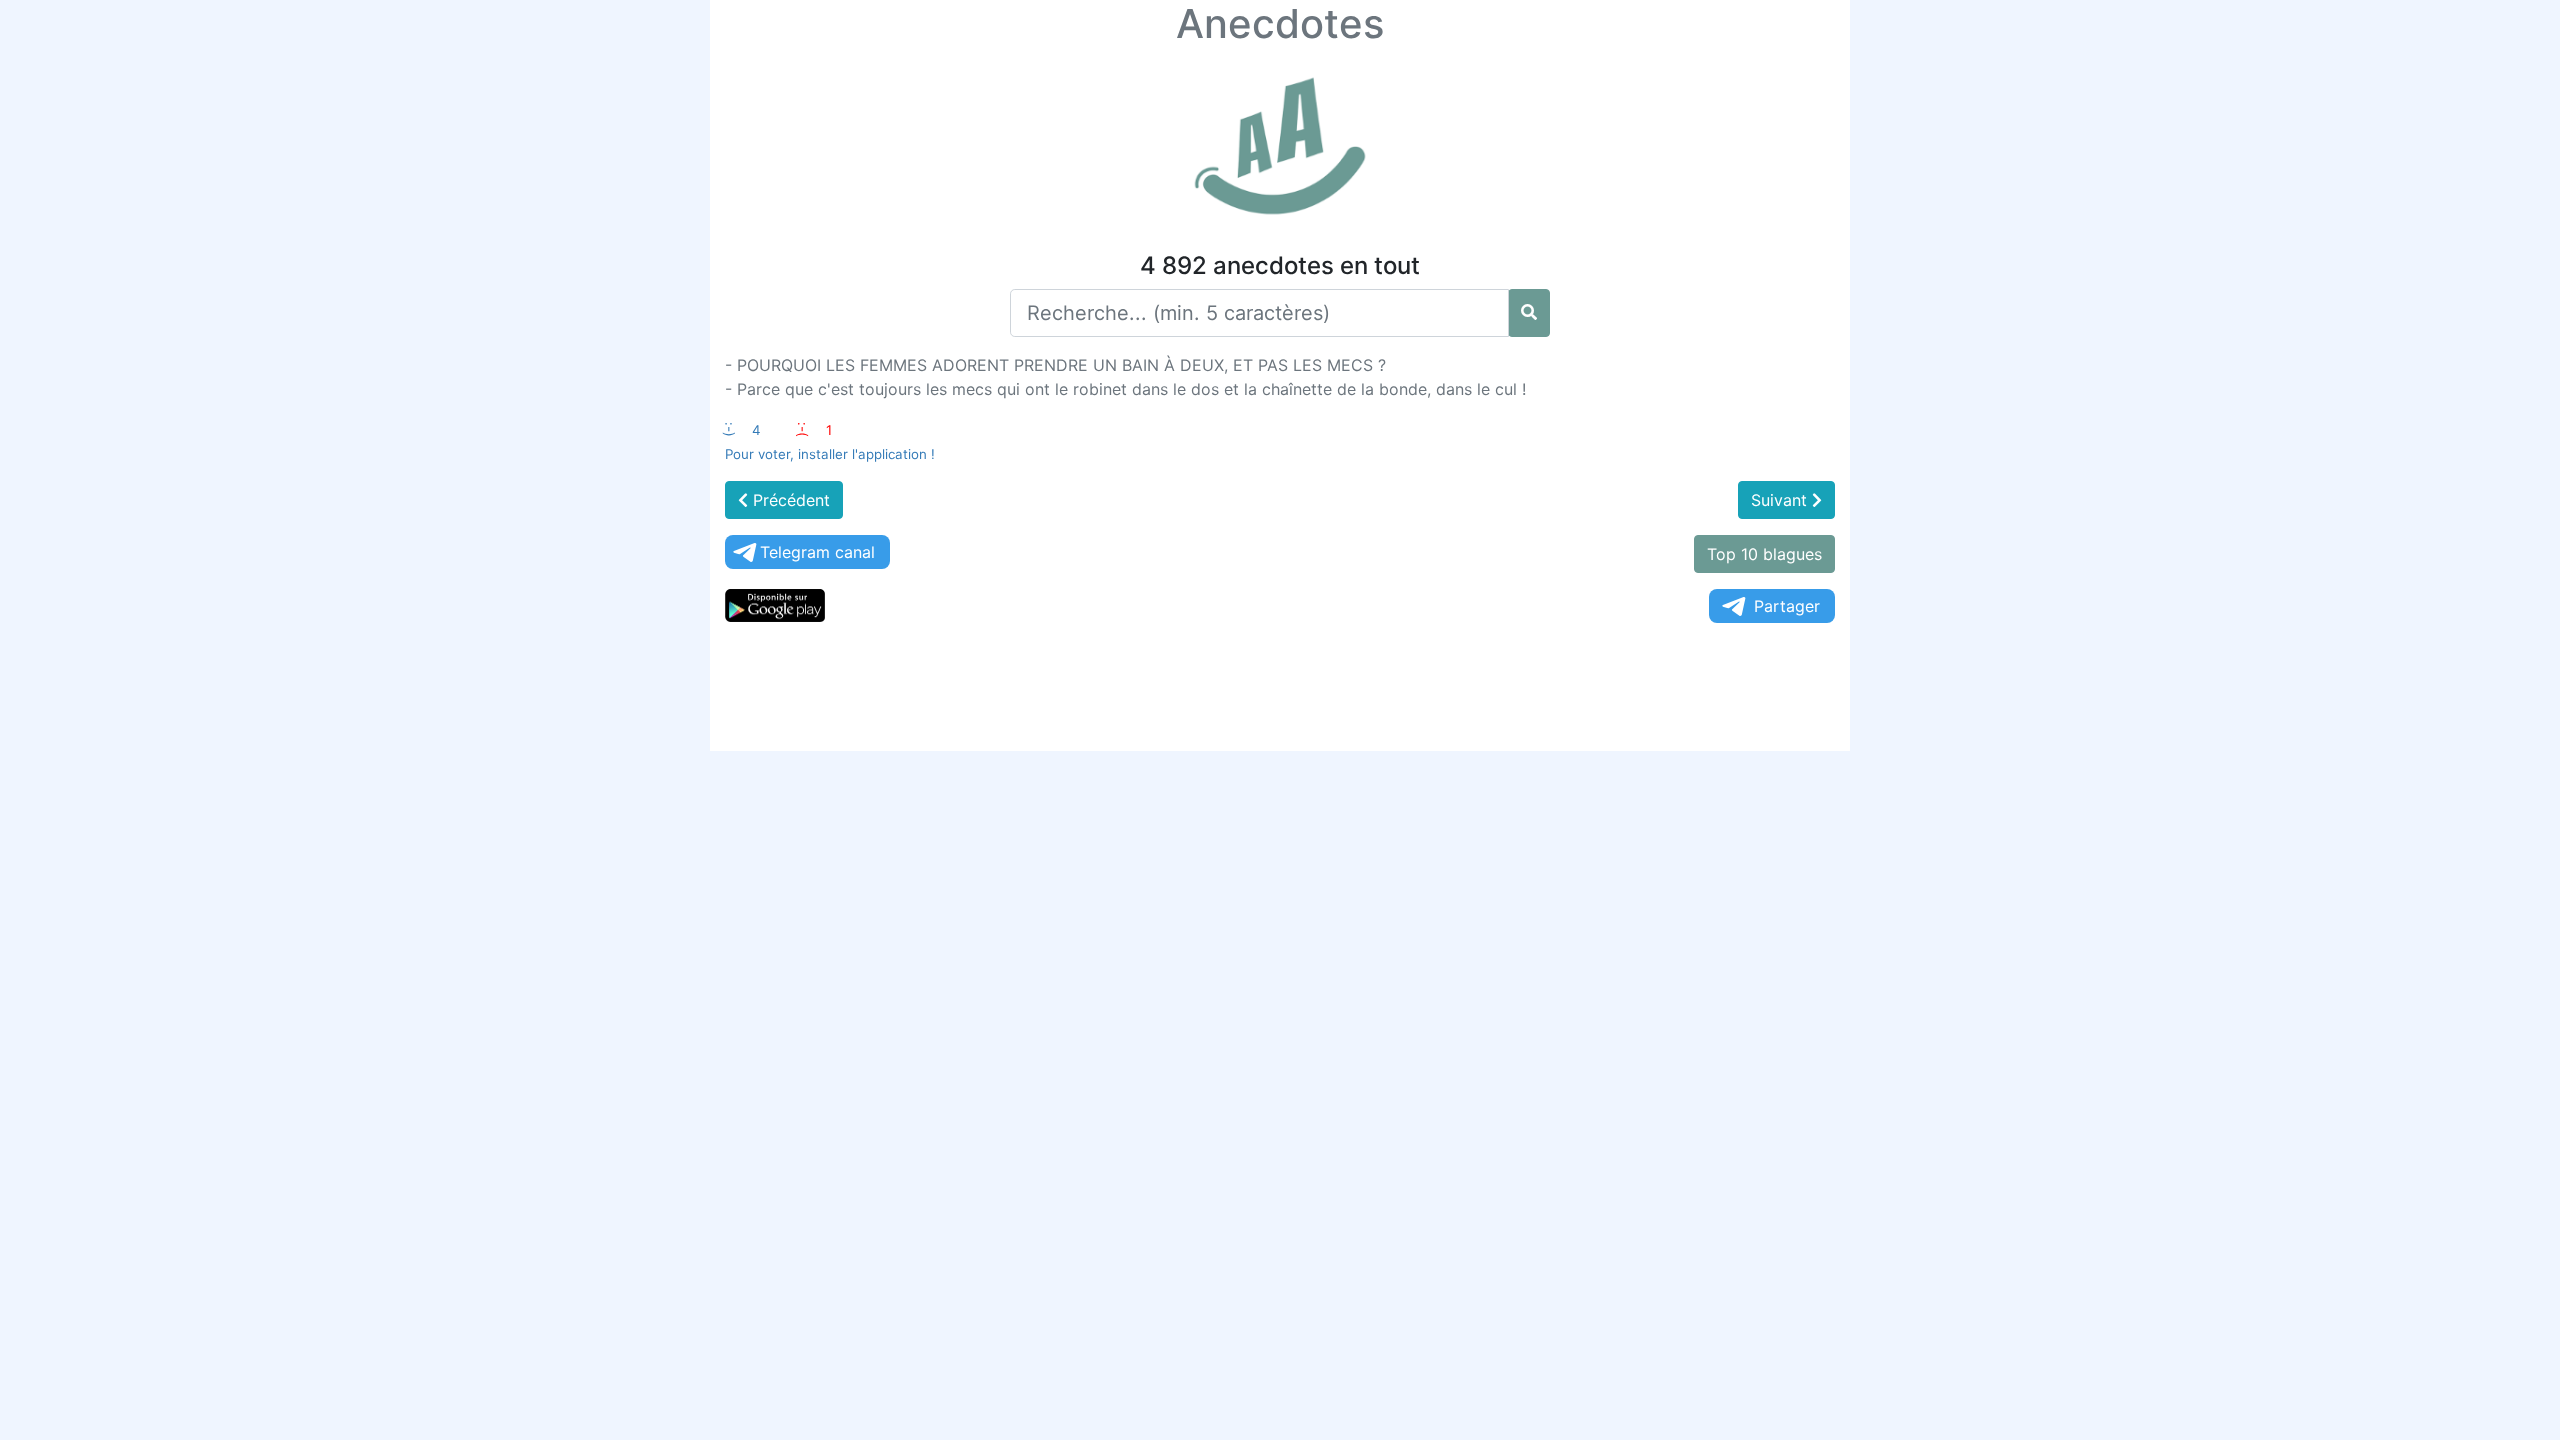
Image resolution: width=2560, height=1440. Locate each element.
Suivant (1781, 500)
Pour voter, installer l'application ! (830, 454)
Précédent (789, 500)
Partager (1787, 606)
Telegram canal (817, 552)
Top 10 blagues (1764, 554)
